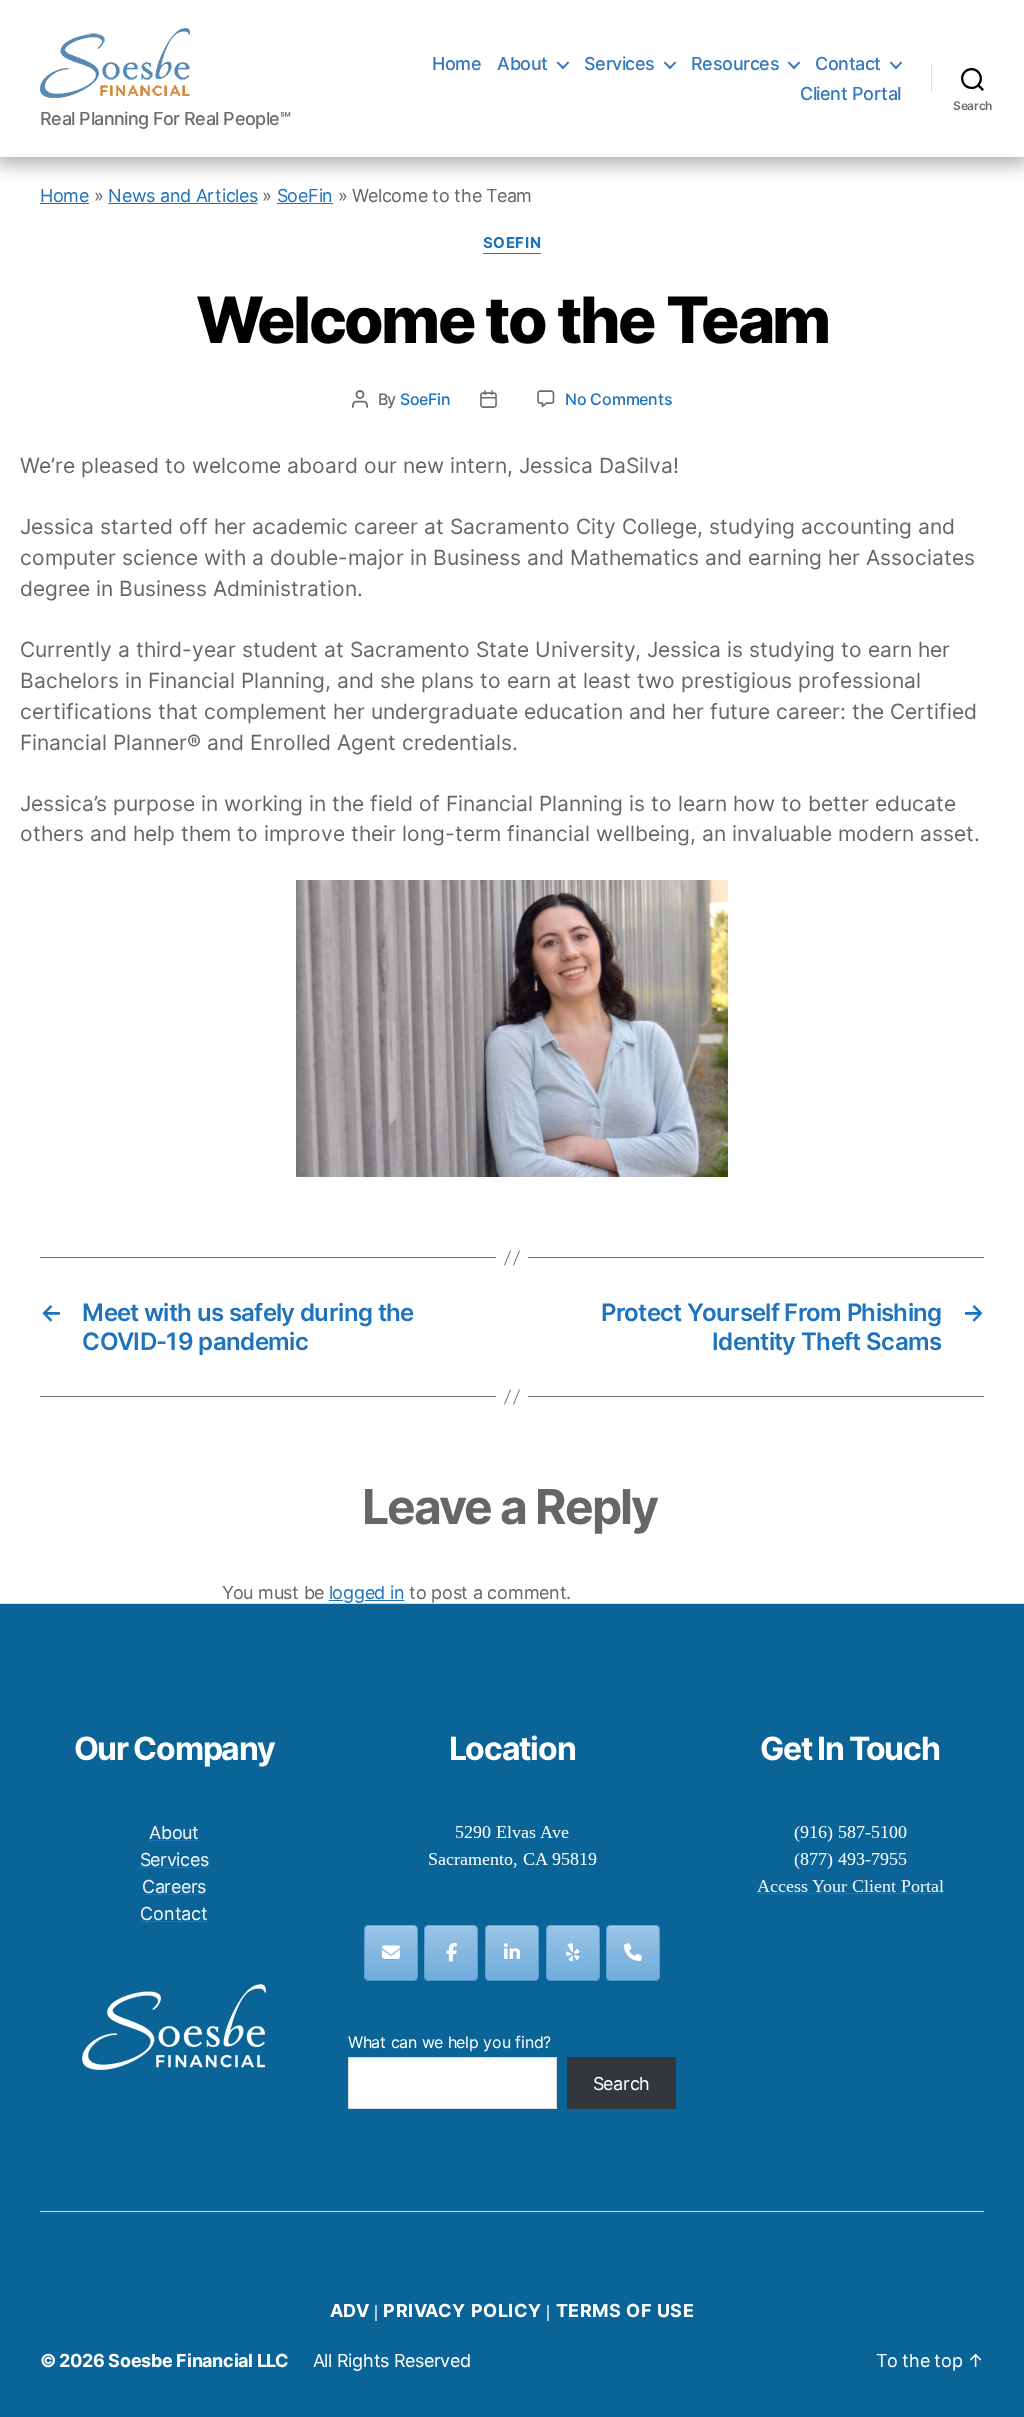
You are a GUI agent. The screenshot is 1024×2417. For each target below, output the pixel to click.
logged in (367, 1592)
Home (456, 63)
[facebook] (451, 1953)
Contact (848, 63)
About (522, 63)
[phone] (633, 1953)
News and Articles (182, 195)
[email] (391, 1953)
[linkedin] (512, 1953)
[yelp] (573, 1953)
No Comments (618, 399)
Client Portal (850, 93)
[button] (981, 28)
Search (621, 2083)
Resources (735, 63)
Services (619, 63)
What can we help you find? (449, 2042)
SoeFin (305, 195)
